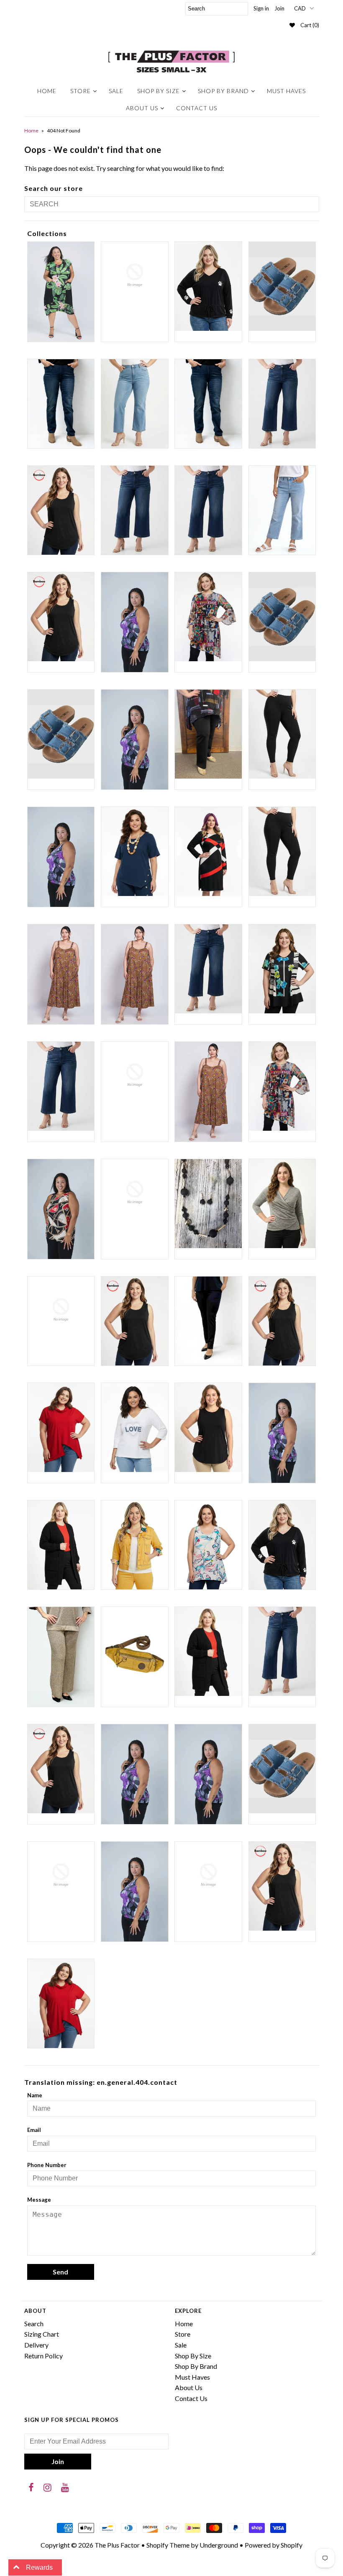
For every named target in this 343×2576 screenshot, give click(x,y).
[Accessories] (61, 734)
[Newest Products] (282, 1433)
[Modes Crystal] (135, 1428)
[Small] (208, 1774)
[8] (282, 617)
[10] (282, 286)
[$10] (61, 292)
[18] (282, 404)
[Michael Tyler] (61, 1428)
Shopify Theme (168, 2545)
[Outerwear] (135, 1545)
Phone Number (47, 2165)
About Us (142, 108)
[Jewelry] (208, 1204)
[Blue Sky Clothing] (135, 974)
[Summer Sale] (282, 1769)
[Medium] (282, 1321)
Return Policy (44, 2356)
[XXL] (61, 2004)
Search (34, 2323)
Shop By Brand (223, 91)
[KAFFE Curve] (61, 1310)
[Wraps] (208, 1875)
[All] (135, 740)
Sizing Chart (42, 2334)
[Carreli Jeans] (61, 1086)
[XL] (282, 1886)
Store (81, 91)
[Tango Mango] (61, 1875)
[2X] (61, 617)
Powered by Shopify (274, 2545)
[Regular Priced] (208, 1651)
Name (35, 2095)
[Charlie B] (135, 1075)
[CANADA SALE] (282, 969)
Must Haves (286, 91)
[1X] (61, 510)
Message (39, 2200)
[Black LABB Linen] (135, 851)
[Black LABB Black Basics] (282, 734)
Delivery (36, 2345)
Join (279, 8)
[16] (208, 404)
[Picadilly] (61, 1657)
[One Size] (61, 1545)
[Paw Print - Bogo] (282, 1545)
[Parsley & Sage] (208, 1545)
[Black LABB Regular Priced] (282, 851)
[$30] (208, 286)
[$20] (135, 275)
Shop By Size (159, 91)
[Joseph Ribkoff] (282, 1204)
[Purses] (135, 1651)
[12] (61, 404)
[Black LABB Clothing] (61, 857)
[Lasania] (208, 1321)
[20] (135, 510)
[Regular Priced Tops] (61, 1769)
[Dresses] (208, 1092)
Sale (116, 91)
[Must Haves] (208, 1428)
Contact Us (197, 108)
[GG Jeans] (135, 1193)
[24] (282, 510)
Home (47, 91)
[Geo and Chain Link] (61, 1209)
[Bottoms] (208, 969)
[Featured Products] (282, 1086)
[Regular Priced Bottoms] (282, 1651)
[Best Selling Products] (208, 734)
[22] (208, 510)
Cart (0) (310, 25)
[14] (135, 404)
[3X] (135, 622)
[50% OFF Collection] (208, 617)
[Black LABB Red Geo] (208, 851)
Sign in (261, 8)
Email (34, 2130)
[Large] (135, 1321)
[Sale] (135, 1774)
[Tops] (135, 1892)
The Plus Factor (117, 2545)
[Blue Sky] (61, 974)
